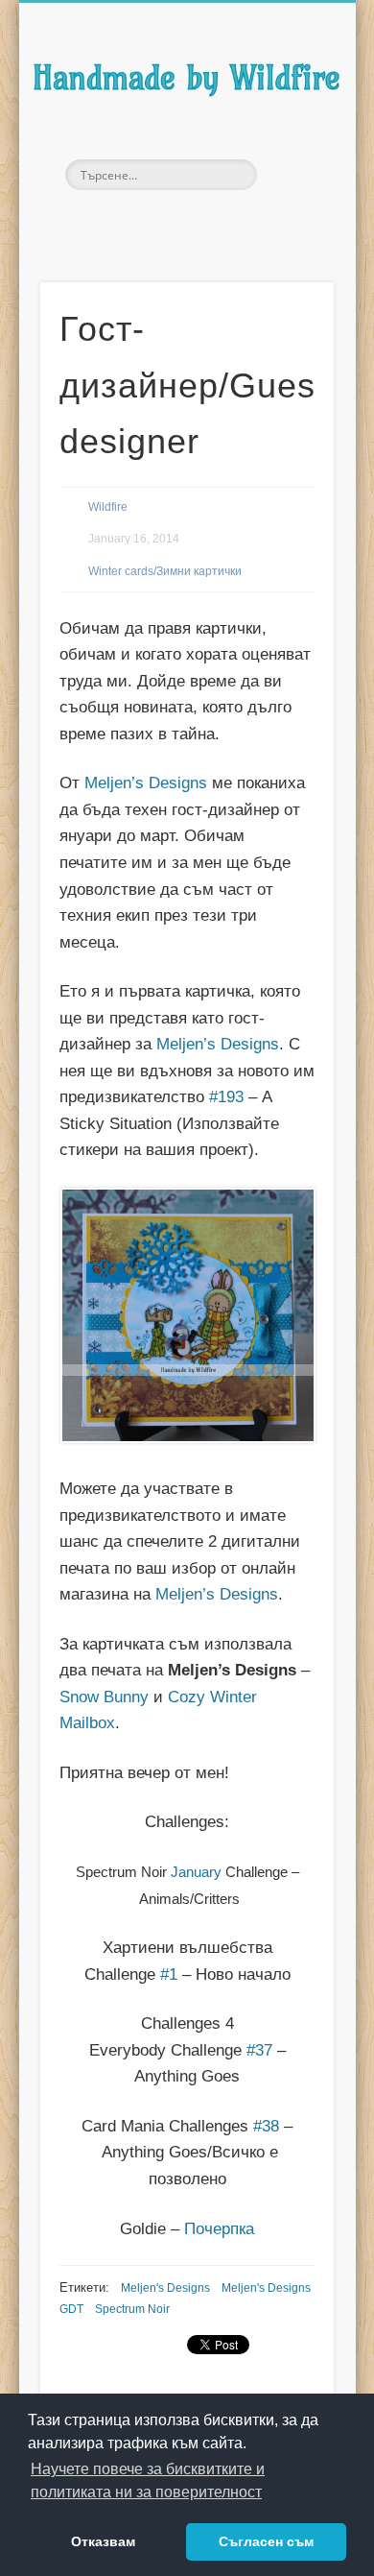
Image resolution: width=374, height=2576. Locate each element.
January (196, 1872)
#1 (169, 1974)
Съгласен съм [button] (266, 2541)
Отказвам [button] (103, 2541)
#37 (259, 2050)
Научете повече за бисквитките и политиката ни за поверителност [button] (148, 2480)
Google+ (224, 223)
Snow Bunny (104, 1697)
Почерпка (219, 2229)
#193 (226, 1097)
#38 (266, 2126)
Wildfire (108, 507)
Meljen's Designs (165, 2288)
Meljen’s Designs (146, 783)
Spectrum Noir (132, 2309)
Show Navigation (289, 172)
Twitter (184, 223)
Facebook (144, 223)
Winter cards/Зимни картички (165, 571)
